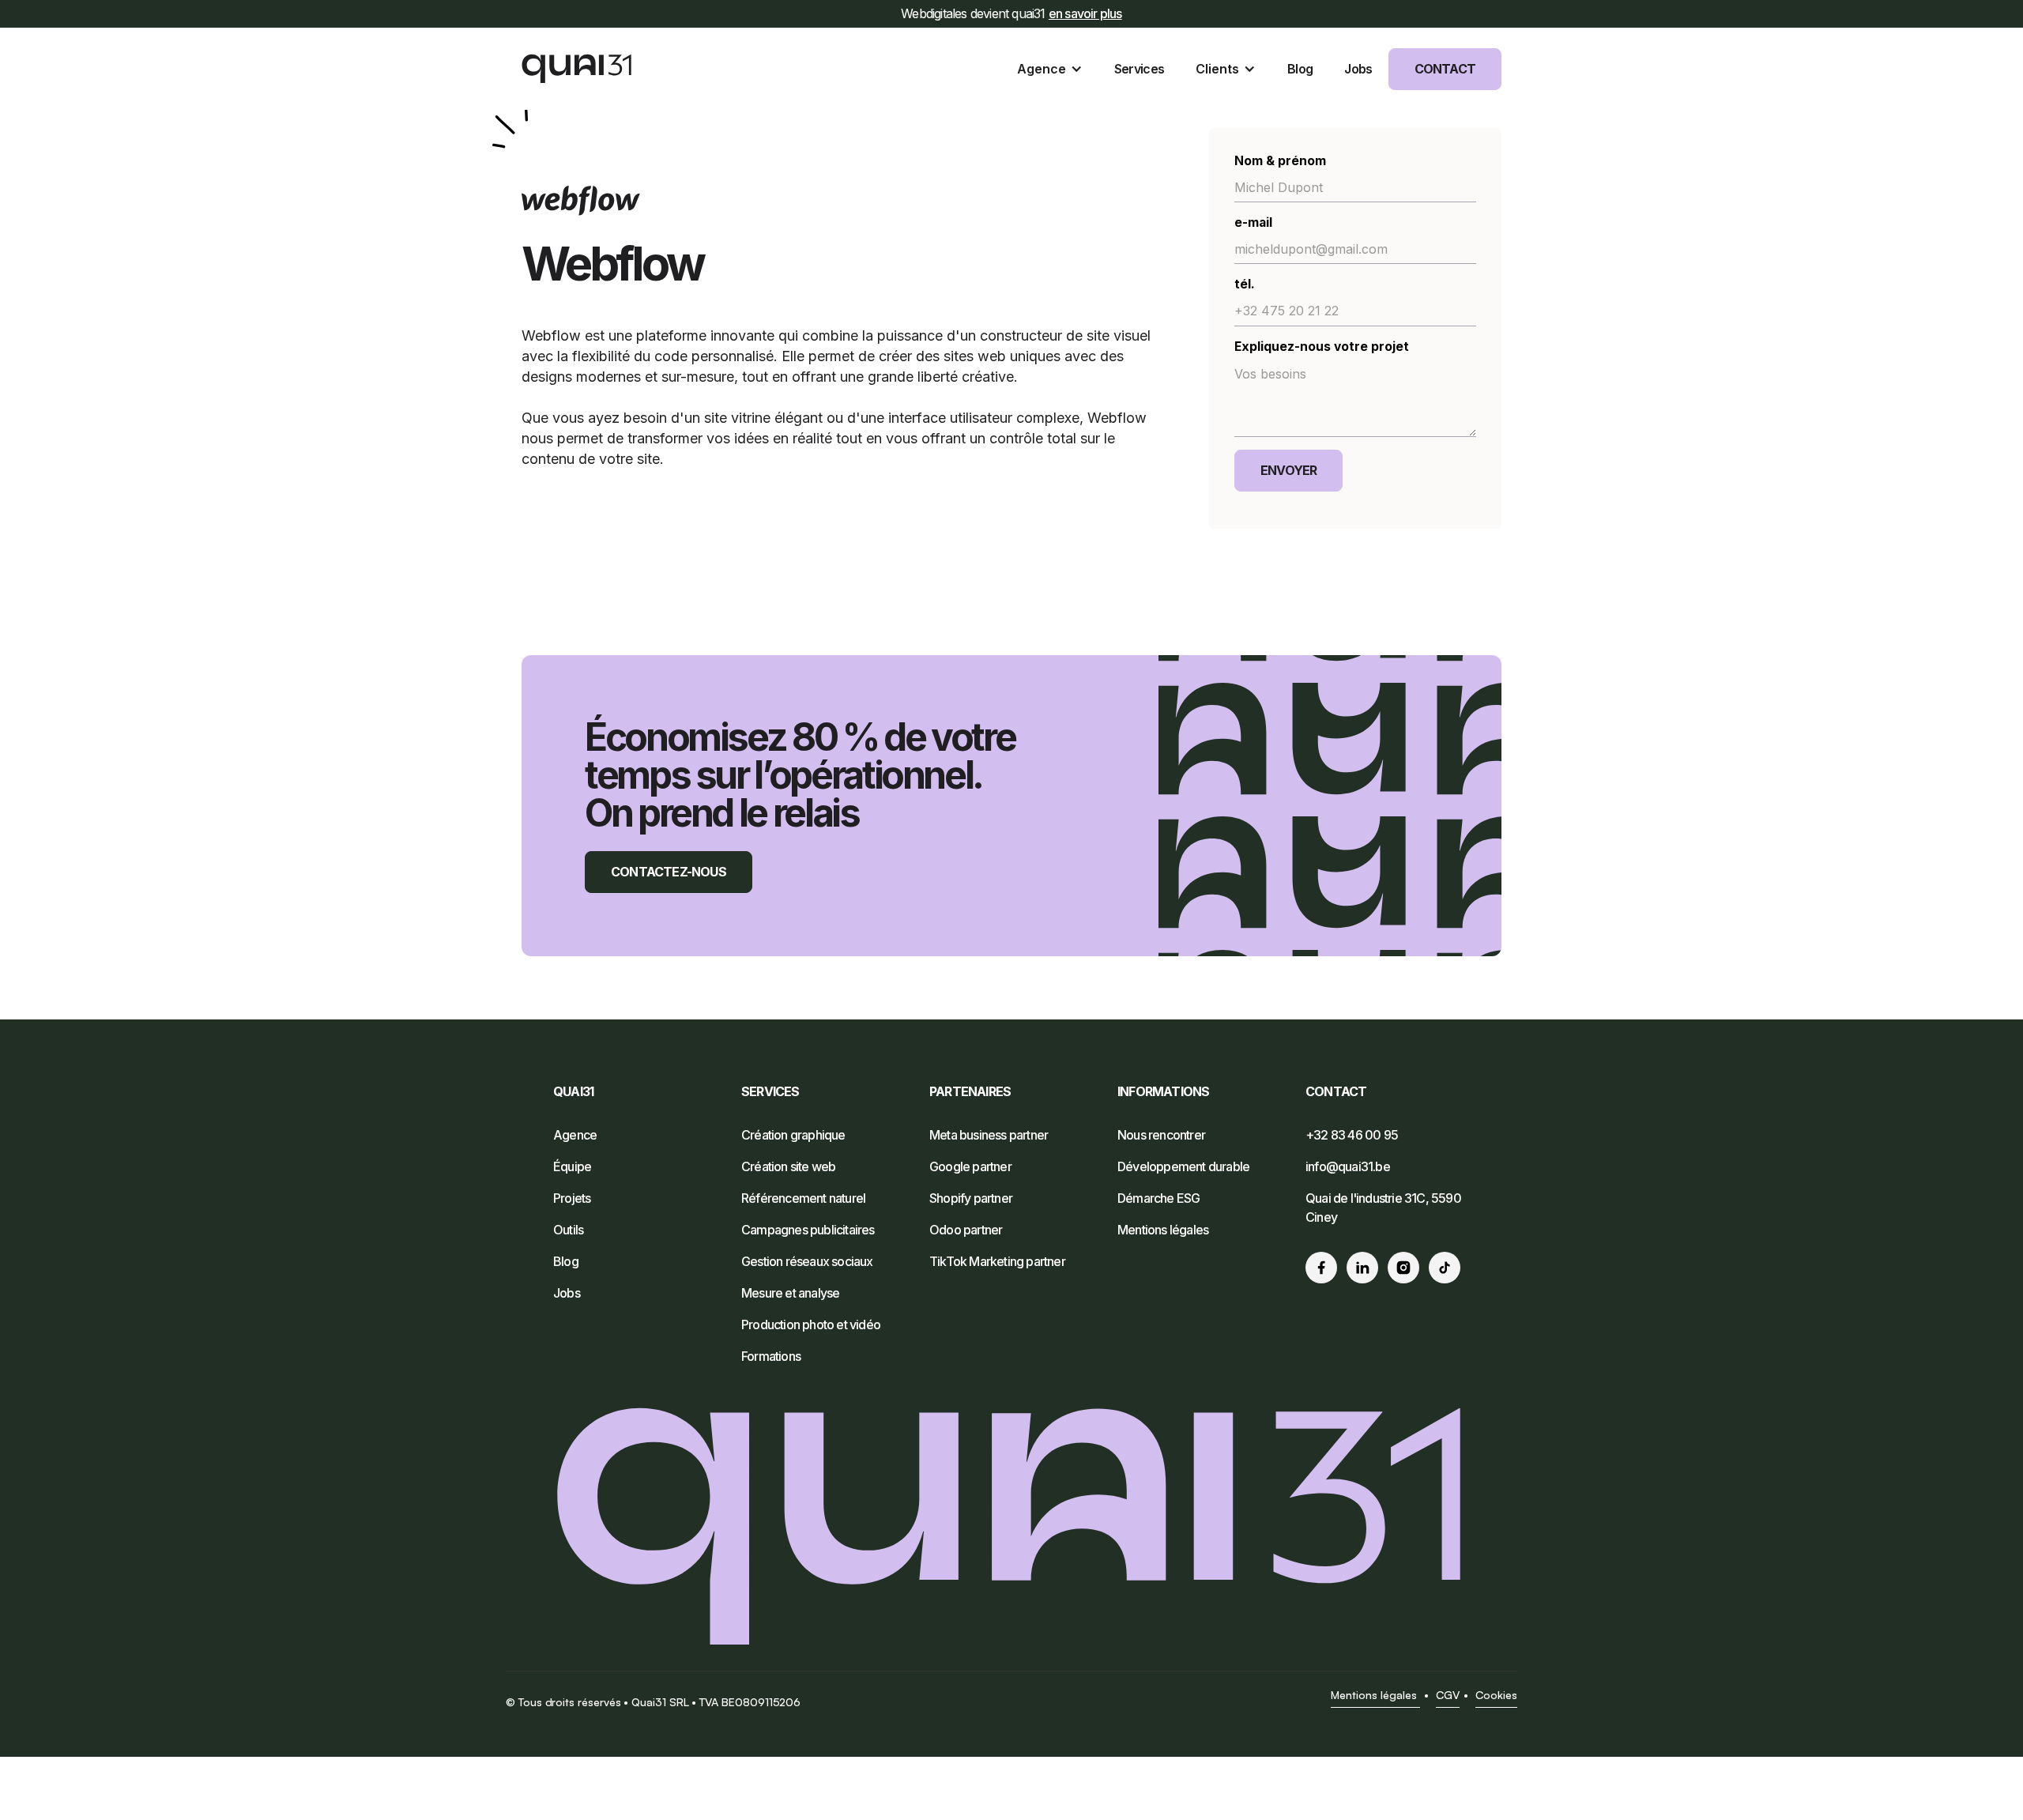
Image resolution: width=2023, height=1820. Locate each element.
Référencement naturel (803, 1198)
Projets (572, 1198)
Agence (575, 1135)
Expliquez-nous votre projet (1322, 347)
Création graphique (793, 1135)
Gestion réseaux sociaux (807, 1261)
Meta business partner (989, 1135)
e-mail (1253, 222)
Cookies (1496, 1695)
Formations (771, 1356)
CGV (1448, 1695)
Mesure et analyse (790, 1293)
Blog (566, 1261)
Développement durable (1183, 1166)
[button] (1050, 69)
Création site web (788, 1166)
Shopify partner (971, 1198)
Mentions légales (1163, 1230)
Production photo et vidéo (811, 1324)
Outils (568, 1230)
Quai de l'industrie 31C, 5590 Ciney (1383, 1208)
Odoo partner (966, 1230)
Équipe (572, 1166)
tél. (1245, 284)
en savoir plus (1085, 13)
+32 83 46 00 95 (1352, 1135)
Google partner (970, 1166)
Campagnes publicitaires (808, 1230)
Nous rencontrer (1161, 1135)
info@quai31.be (1348, 1166)
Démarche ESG (1158, 1198)
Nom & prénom (1280, 161)
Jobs (567, 1293)
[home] (577, 69)
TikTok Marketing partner (997, 1261)
